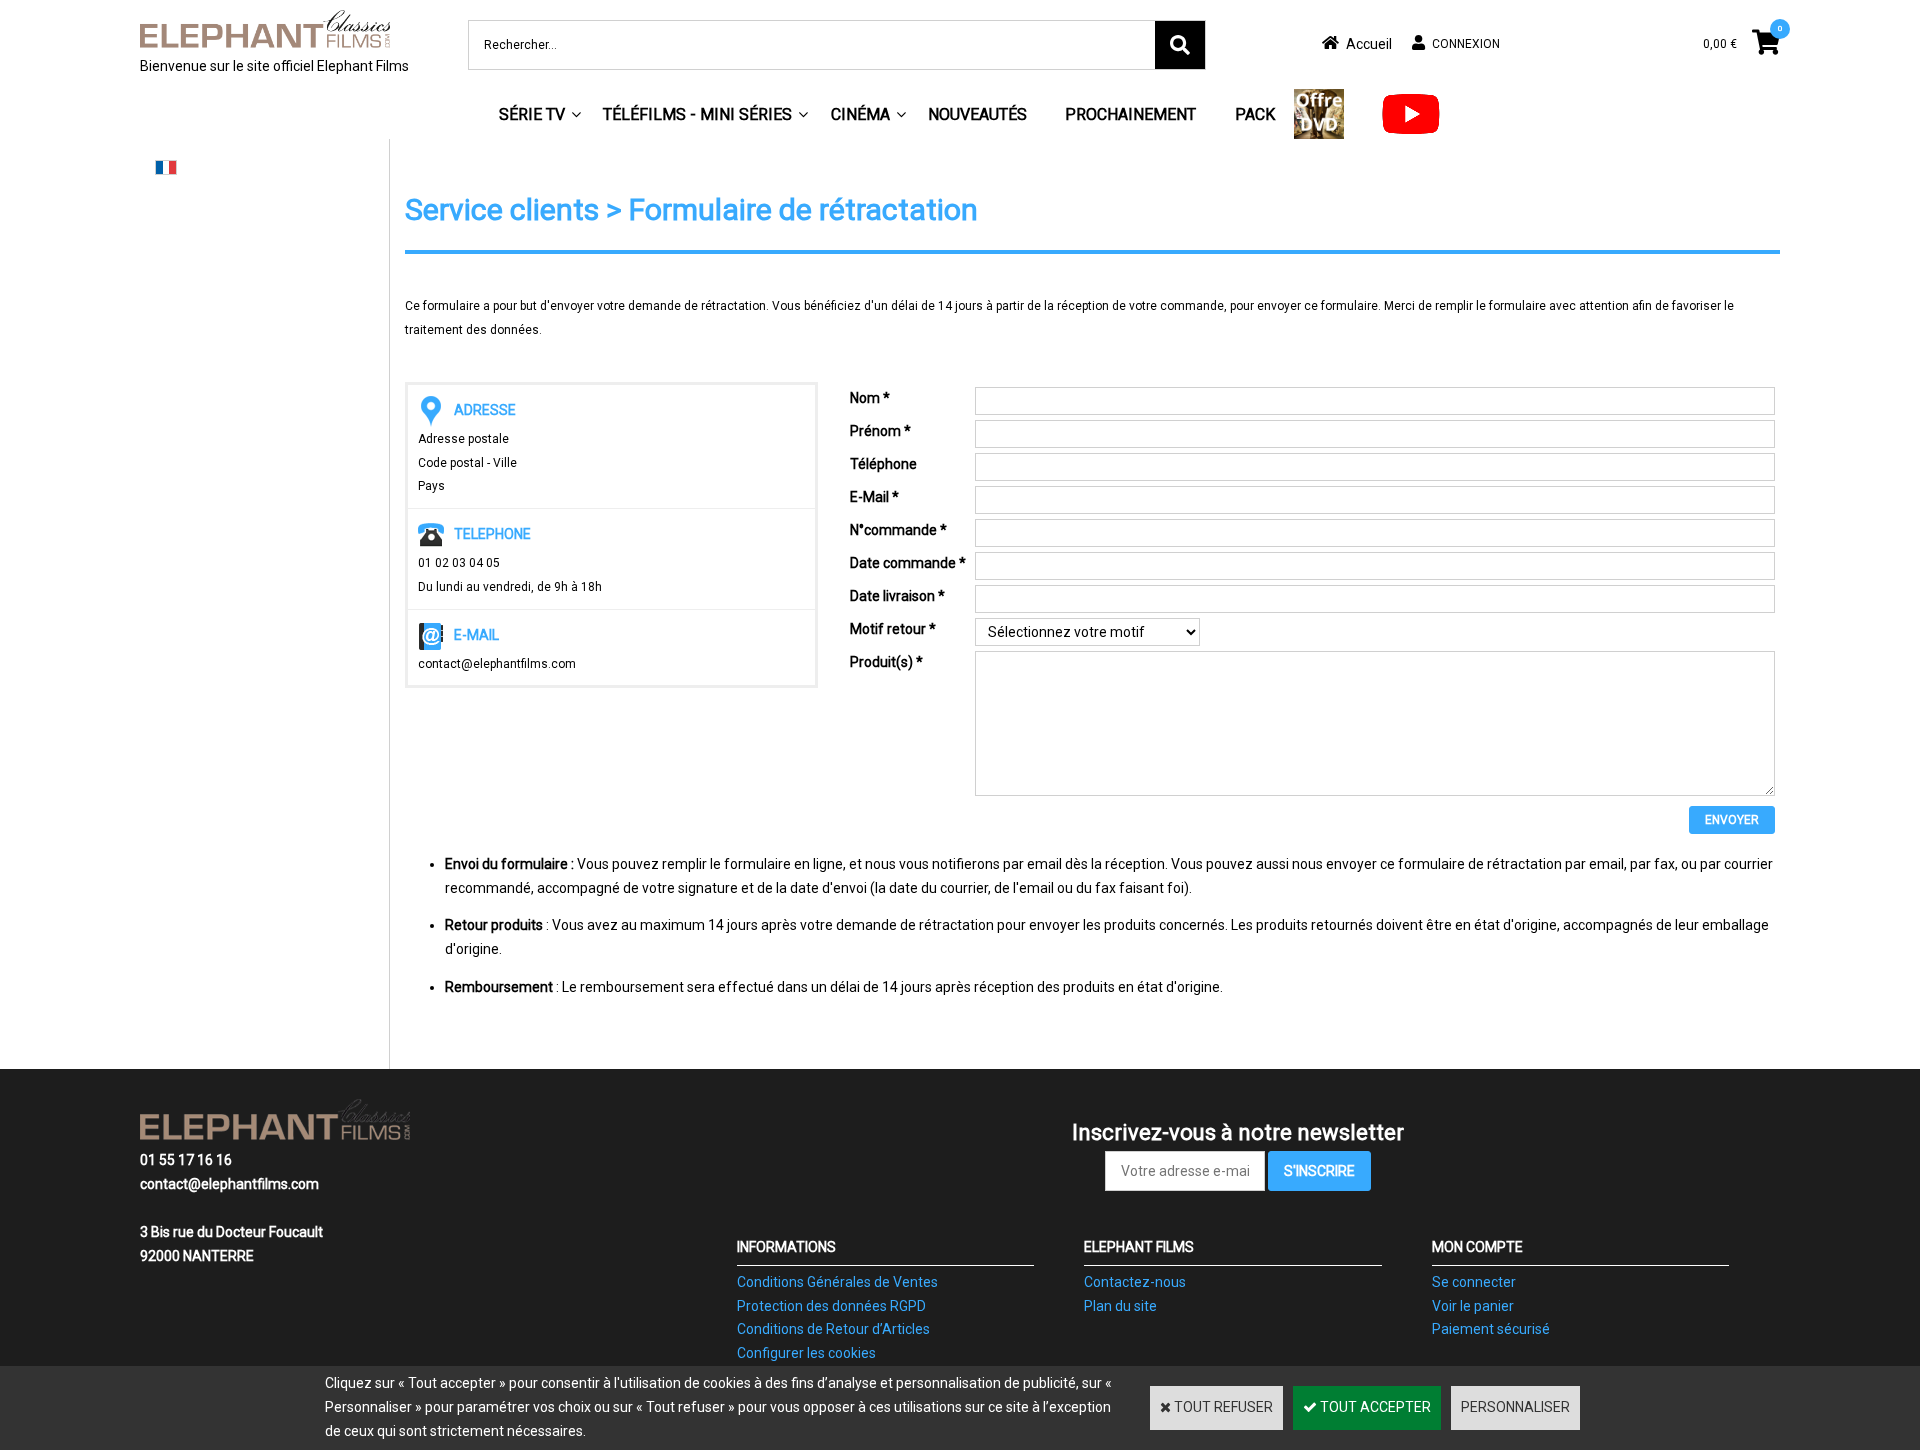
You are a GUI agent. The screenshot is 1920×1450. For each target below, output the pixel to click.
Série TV (532, 114)
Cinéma (860, 114)
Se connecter (1474, 1282)
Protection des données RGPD (831, 1306)
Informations (786, 1247)
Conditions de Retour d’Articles (833, 1329)
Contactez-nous (1135, 1282)
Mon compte (1477, 1247)
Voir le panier (1473, 1306)
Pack (1255, 114)
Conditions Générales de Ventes (837, 1282)
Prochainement (1130, 114)
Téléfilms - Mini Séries (697, 114)
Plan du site (1120, 1306)
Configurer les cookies (806, 1353)
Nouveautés (977, 114)
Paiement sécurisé (1491, 1329)
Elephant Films (1139, 1247)
